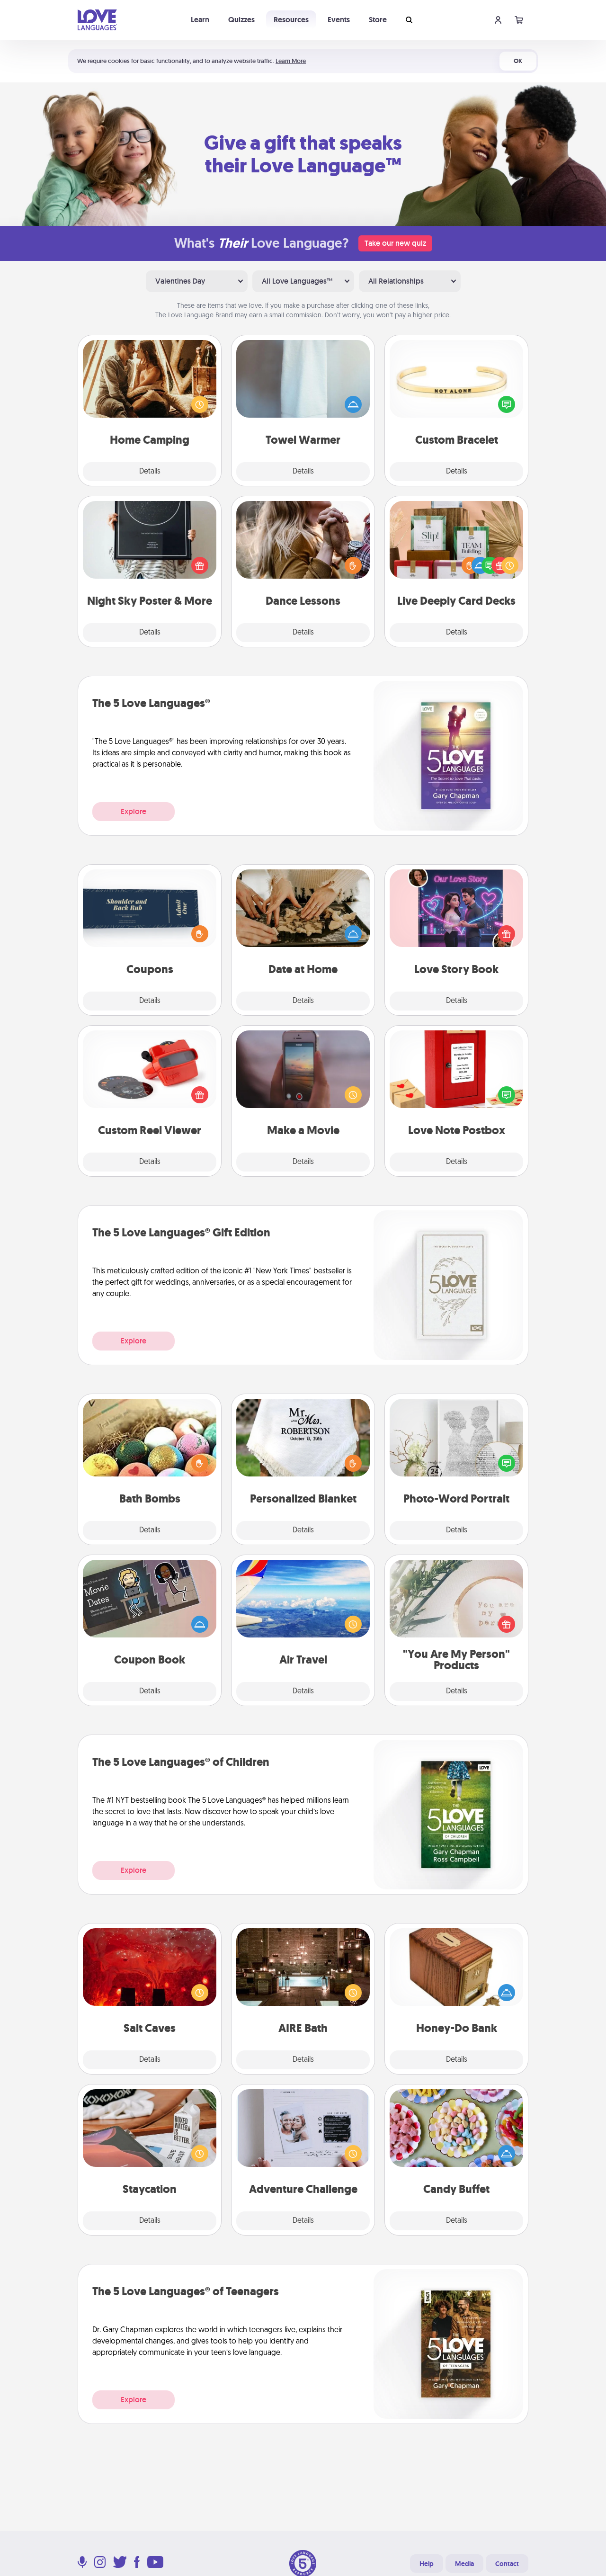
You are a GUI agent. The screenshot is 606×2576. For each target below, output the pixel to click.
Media (464, 2564)
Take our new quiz (395, 243)
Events (339, 20)
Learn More (291, 61)
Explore (134, 811)
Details (150, 472)
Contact (507, 2564)
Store (378, 20)
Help (427, 2564)
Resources (291, 20)
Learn (200, 20)
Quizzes (241, 20)
